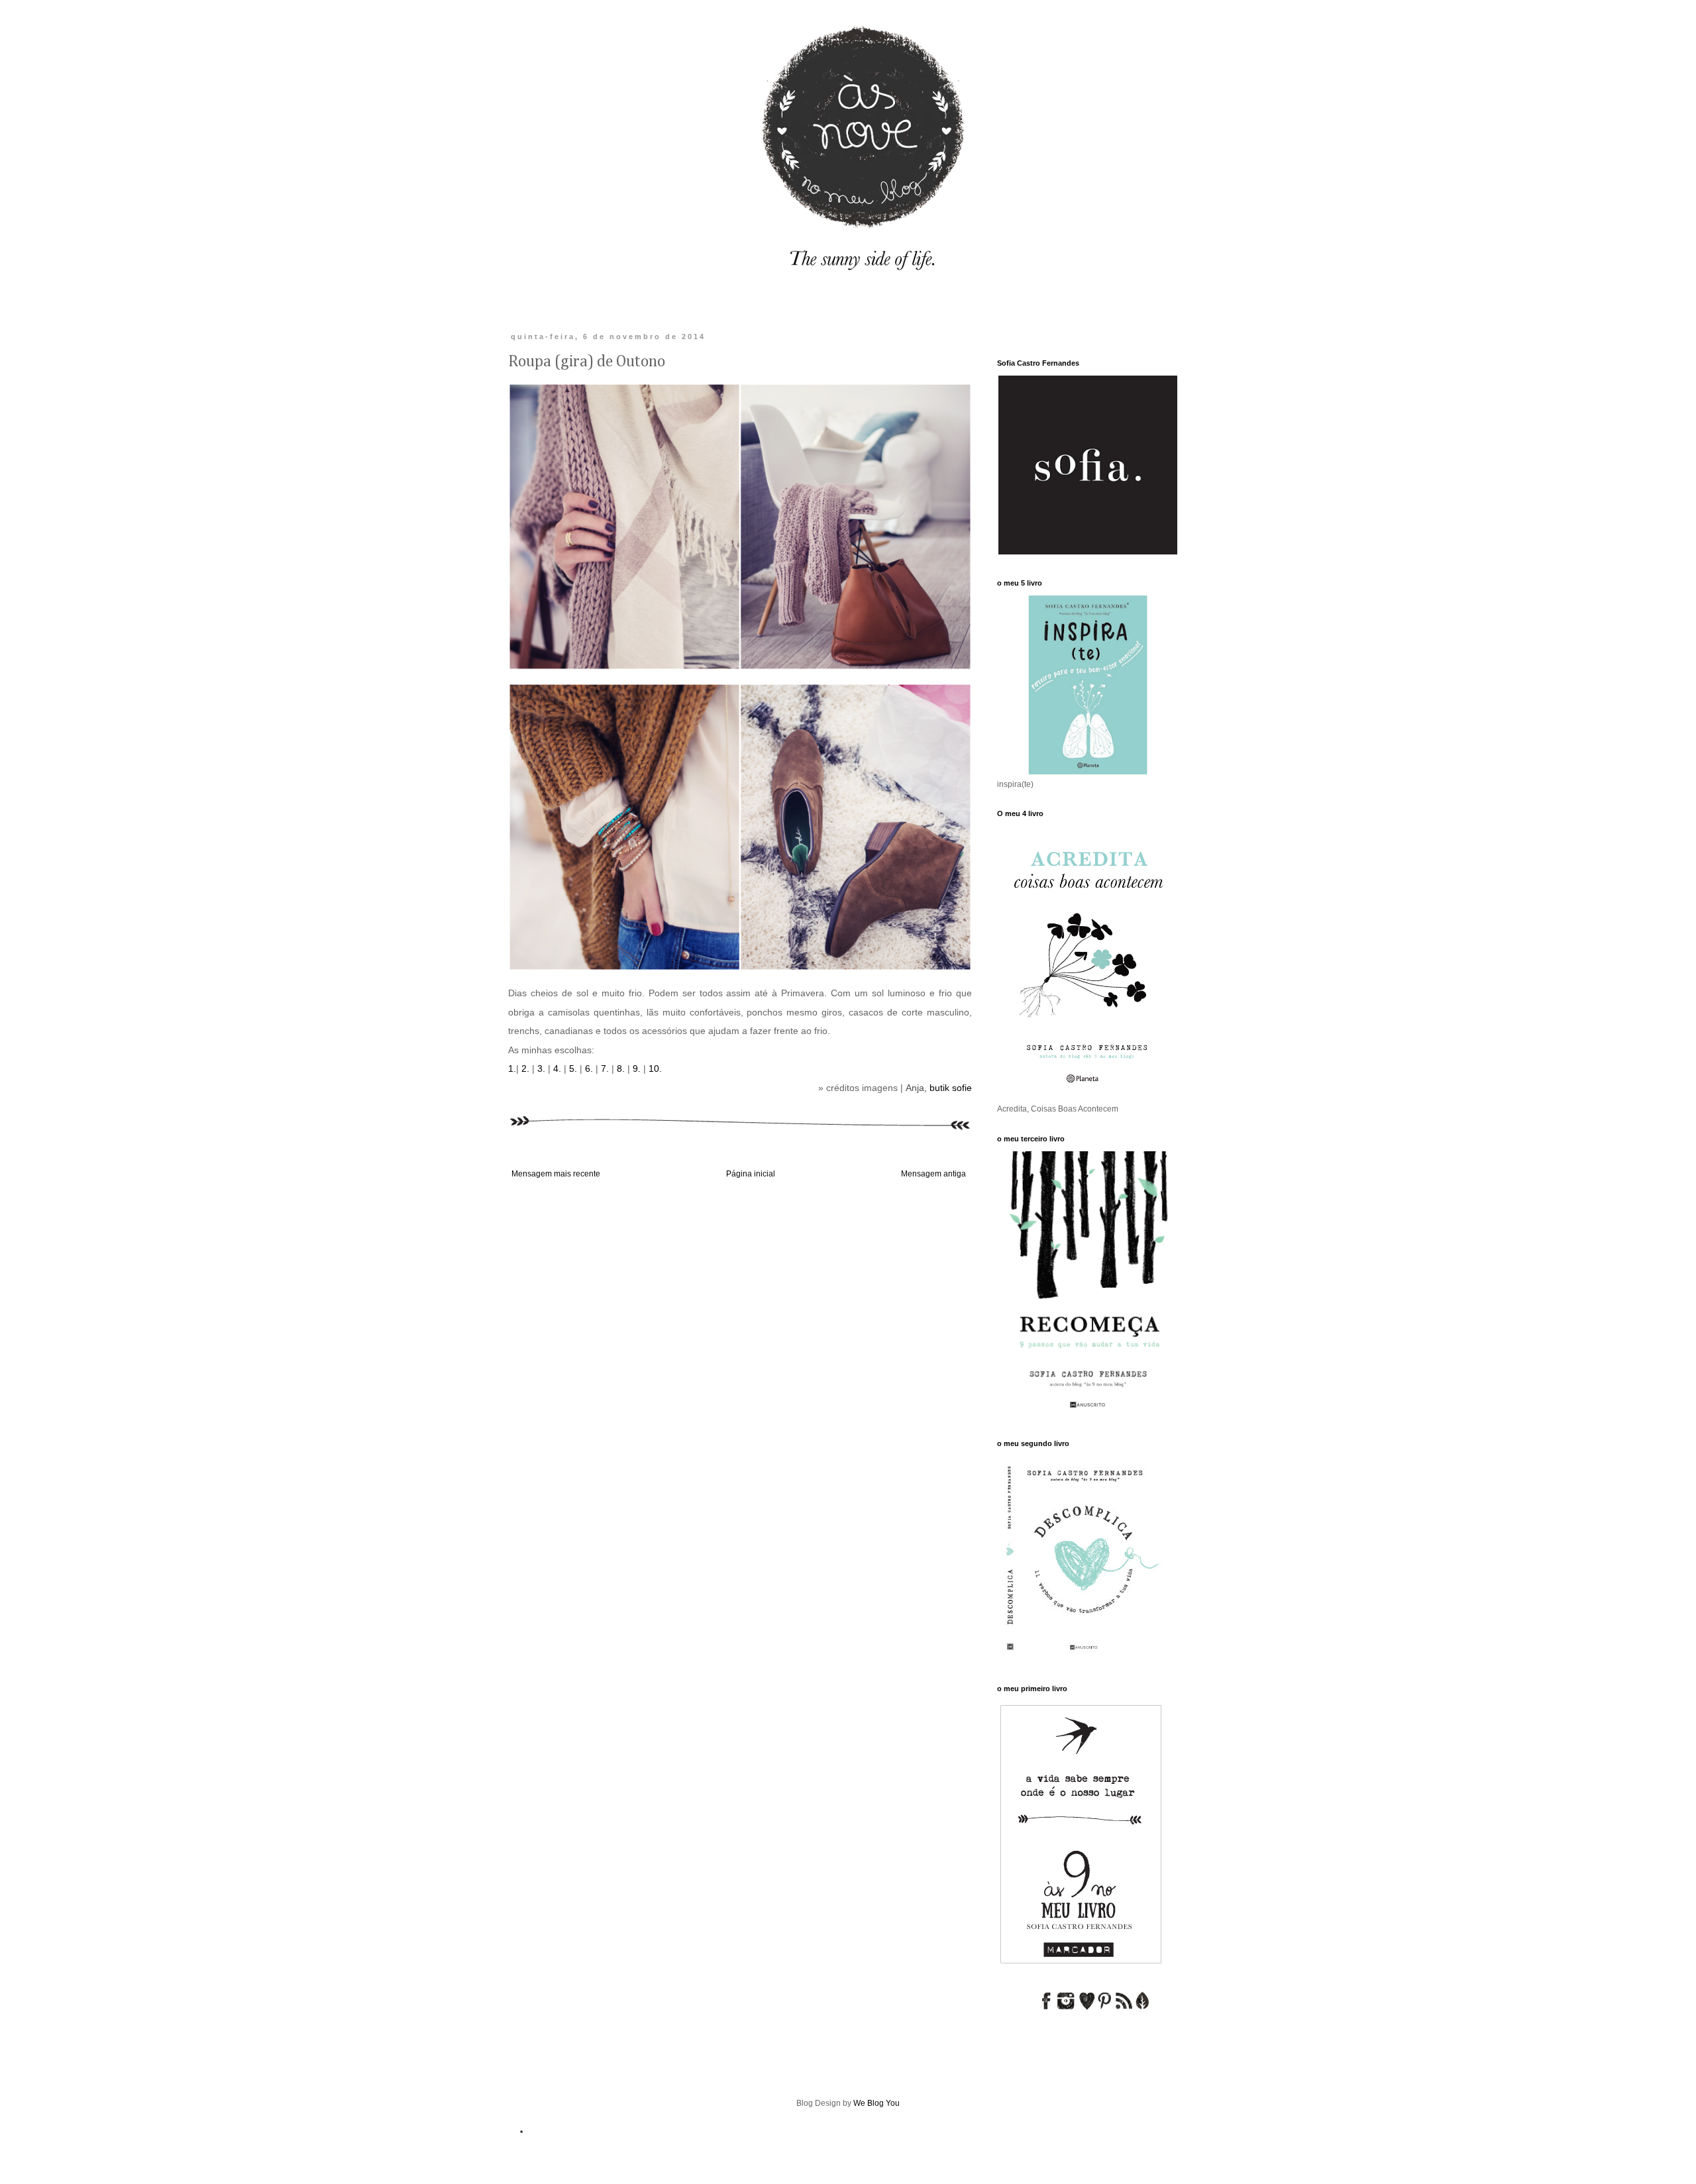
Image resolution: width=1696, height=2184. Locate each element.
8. (619, 1068)
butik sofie (951, 1088)
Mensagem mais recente (556, 1174)
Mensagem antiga (933, 1174)
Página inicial (751, 1174)
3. (540, 1068)
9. (635, 1068)
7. (605, 1068)
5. (574, 1068)
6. (589, 1068)
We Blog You (876, 2103)
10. (655, 1068)
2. (524, 1068)
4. (557, 1068)
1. (512, 1068)
